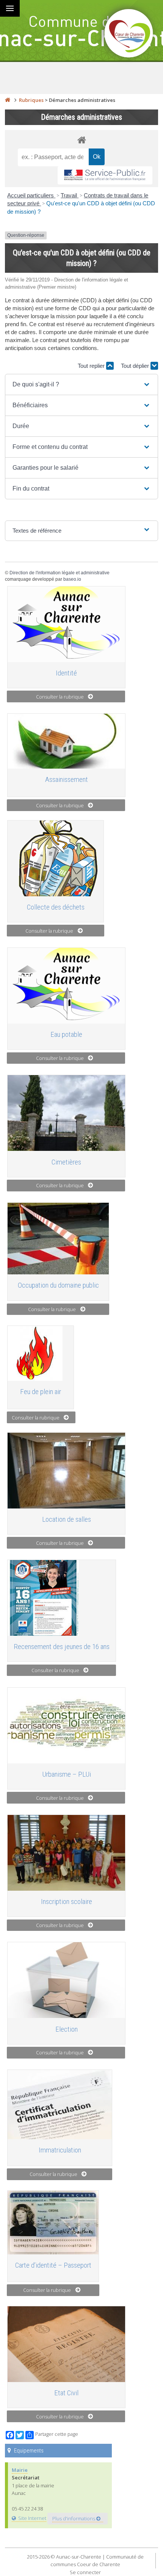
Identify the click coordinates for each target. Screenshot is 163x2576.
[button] (81, 385)
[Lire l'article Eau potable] (66, 986)
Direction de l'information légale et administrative (60, 573)
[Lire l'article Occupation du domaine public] (58, 1239)
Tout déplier (136, 366)
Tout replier (92, 366)
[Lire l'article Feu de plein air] (41, 1353)
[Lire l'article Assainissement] (66, 741)
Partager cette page (57, 2434)
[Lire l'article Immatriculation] (60, 2105)
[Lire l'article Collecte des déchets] (56, 858)
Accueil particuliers (31, 195)
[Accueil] (8, 100)
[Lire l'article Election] (66, 1980)
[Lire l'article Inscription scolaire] (66, 1853)
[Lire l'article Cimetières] (66, 1113)
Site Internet (32, 2518)
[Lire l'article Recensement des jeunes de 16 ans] (62, 1598)
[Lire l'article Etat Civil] (66, 2344)
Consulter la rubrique (60, 697)
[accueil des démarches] (81, 140)
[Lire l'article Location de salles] (66, 1471)
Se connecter (85, 2572)
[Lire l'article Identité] (66, 624)
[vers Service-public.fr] (105, 176)
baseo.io (72, 579)
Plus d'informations (74, 2518)
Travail (70, 195)
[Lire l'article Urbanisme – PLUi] (66, 1726)
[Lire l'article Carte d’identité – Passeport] (53, 2223)
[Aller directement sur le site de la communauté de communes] (129, 34)
